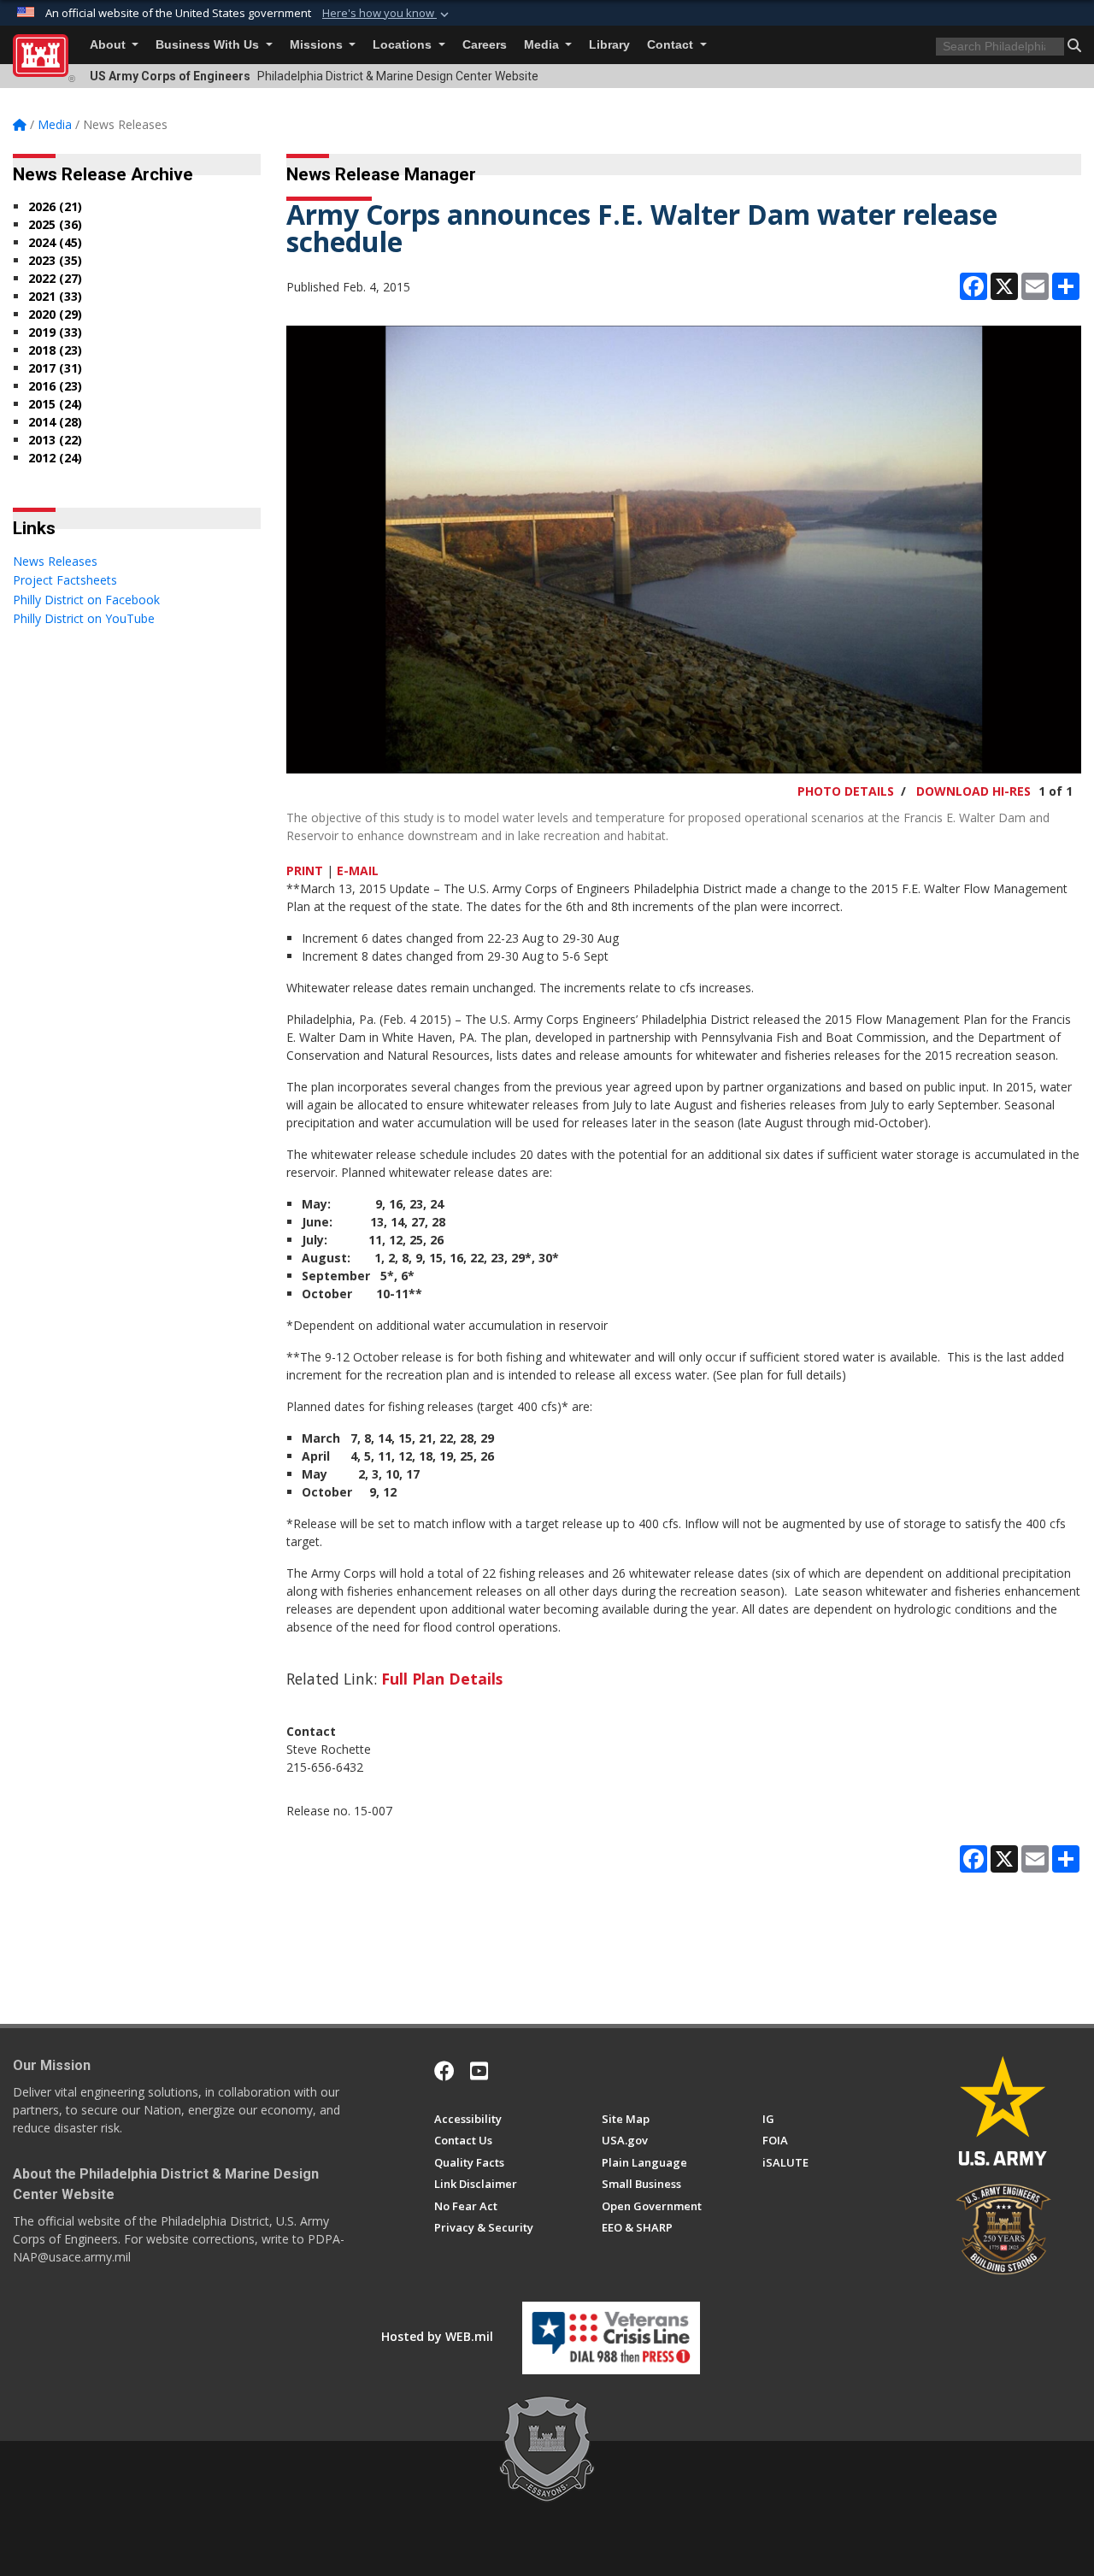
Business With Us (209, 45)
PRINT (305, 870)
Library (609, 45)
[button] (387, 14)
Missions (318, 45)
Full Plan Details (442, 1679)
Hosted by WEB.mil (437, 2336)
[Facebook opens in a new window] (444, 2071)
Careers (485, 45)
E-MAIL (358, 870)
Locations (404, 45)
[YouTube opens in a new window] (479, 2071)
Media (543, 45)
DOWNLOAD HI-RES (973, 791)
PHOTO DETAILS (846, 791)
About (109, 45)
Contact (672, 45)
